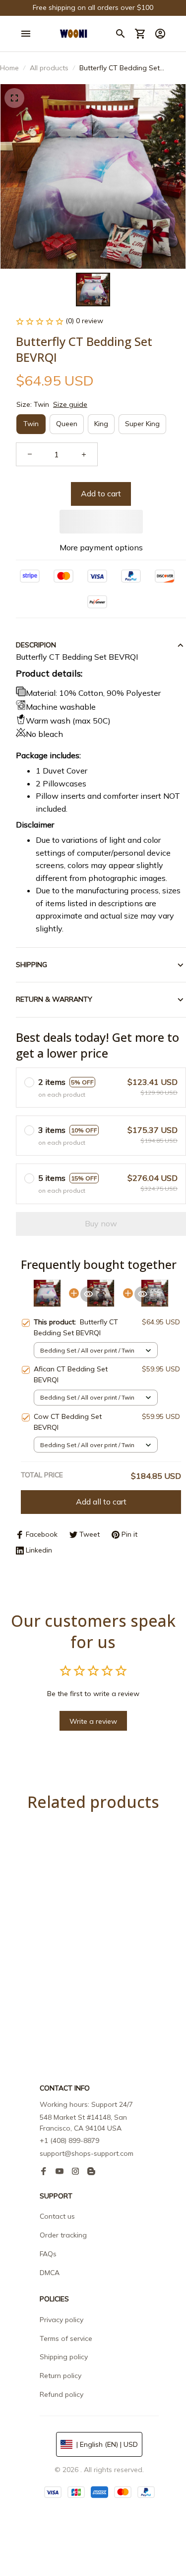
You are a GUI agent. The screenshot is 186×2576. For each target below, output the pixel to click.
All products (49, 68)
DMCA (50, 2273)
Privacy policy (62, 2320)
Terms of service (66, 2338)
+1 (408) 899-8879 (69, 2140)
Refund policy (62, 2394)
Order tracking (63, 2235)
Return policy (61, 2376)
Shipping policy (64, 2357)
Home (9, 68)
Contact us (57, 2216)
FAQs (48, 2254)
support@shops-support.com (87, 2153)
